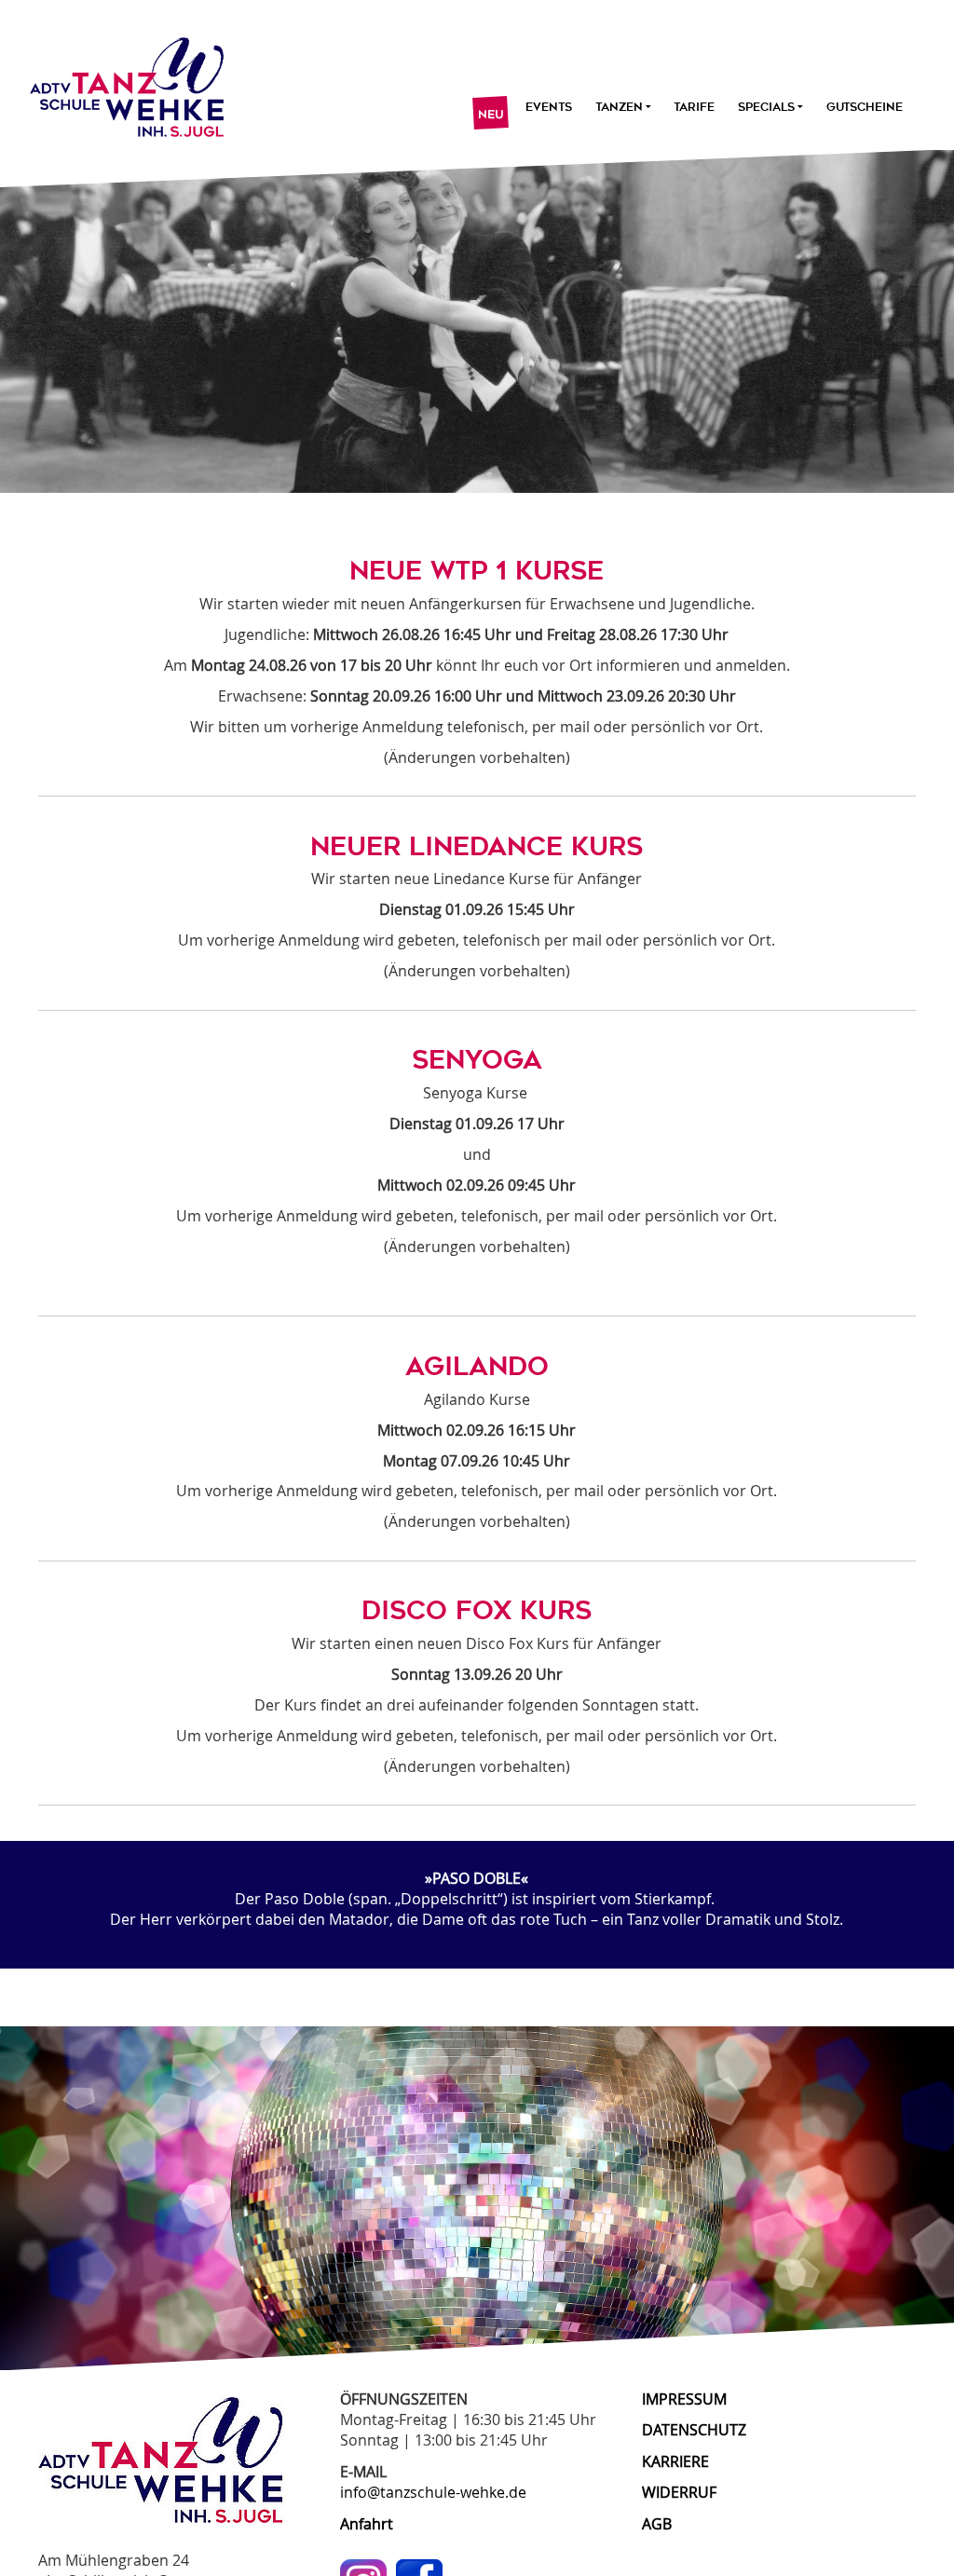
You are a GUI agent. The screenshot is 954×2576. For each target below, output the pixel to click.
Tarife (694, 107)
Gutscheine (865, 107)
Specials (766, 107)
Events (549, 107)
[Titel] (118, 82)
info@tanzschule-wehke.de (433, 2492)
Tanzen (618, 107)
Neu (491, 115)
